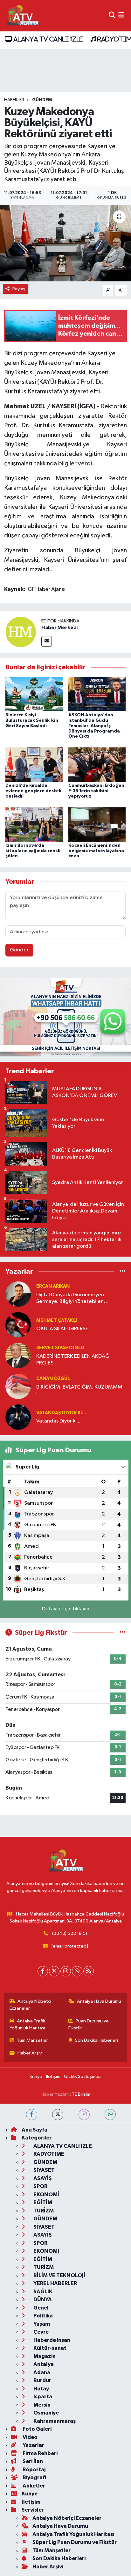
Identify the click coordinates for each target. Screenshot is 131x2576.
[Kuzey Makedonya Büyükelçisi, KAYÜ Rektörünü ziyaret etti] (65, 243)
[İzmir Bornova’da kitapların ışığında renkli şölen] (34, 824)
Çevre (41, 2332)
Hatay (41, 2389)
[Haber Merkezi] (21, 632)
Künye (36, 2077)
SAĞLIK (42, 2292)
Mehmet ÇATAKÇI (57, 1321)
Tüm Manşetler (32, 2040)
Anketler (33, 2486)
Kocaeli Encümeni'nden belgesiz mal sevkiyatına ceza (96, 851)
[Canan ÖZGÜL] (18, 1386)
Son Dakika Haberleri (97, 2040)
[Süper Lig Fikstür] (123, 1633)
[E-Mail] (47, 641)
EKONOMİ (46, 2195)
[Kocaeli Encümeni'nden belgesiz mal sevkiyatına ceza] (97, 824)
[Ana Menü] (121, 16)
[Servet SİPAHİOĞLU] (18, 1355)
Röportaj (34, 2470)
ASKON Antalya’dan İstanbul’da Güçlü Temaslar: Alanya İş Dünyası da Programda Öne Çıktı (94, 726)
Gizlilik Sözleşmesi (83, 2077)
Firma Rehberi (40, 2453)
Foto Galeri (37, 2429)
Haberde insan (51, 2340)
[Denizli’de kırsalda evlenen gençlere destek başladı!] (34, 764)
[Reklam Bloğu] (65, 1017)
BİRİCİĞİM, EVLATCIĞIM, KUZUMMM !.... (79, 1390)
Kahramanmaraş (54, 2421)
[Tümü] (123, 1272)
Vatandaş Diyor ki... (61, 1413)
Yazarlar (33, 2445)
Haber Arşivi (30, 2053)
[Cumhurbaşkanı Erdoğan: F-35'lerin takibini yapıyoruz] (97, 764)
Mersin (41, 2405)
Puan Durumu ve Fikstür (89, 2024)
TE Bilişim (81, 2094)
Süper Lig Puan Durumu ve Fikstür (75, 2542)
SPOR (40, 2186)
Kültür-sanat (49, 2348)
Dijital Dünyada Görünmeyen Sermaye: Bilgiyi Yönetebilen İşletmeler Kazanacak (70, 1299)
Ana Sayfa (34, 2130)
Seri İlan (32, 2461)
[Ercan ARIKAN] (18, 1294)
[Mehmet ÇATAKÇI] (18, 1325)
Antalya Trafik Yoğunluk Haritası (28, 2024)
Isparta (42, 2397)
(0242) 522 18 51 (70, 1933)
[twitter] (58, 2115)
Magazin (44, 2356)
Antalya (43, 2364)
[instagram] (84, 2115)
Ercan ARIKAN (53, 1286)
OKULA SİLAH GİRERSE (62, 1329)
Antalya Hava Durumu (99, 2001)
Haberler (14, 100)
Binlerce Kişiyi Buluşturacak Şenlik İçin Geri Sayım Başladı (32, 720)
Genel (41, 2308)
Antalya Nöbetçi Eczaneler (31, 2005)
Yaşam (41, 2324)
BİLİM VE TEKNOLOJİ (59, 2275)
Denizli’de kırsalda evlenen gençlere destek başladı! (33, 791)
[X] (54, 1971)
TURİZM (43, 2211)
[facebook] (32, 2115)
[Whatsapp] (77, 1971)
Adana (41, 2372)
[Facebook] (43, 1971)
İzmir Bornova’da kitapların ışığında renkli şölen (33, 851)
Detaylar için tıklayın (66, 1609)
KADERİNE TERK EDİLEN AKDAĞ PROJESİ (73, 1360)
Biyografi (34, 2477)
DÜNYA (42, 2300)
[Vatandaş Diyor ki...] (18, 1417)
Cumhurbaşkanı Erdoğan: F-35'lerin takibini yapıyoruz (97, 791)
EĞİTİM (42, 2202)
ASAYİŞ (42, 2178)
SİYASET (44, 2170)
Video (30, 2437)
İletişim (53, 2077)
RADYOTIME (48, 2154)
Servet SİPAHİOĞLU (60, 1348)
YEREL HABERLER (55, 2283)
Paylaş (19, 289)
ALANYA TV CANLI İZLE (47, 39)
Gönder (19, 950)
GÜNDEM (42, 100)
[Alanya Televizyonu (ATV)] (22, 16)
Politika (43, 2316)
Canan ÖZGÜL (53, 1379)
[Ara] (112, 16)
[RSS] (89, 1971)
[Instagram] (66, 1971)
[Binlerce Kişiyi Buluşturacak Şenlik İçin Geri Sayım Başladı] (34, 694)
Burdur (42, 2380)
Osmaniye (46, 2413)
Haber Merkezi (59, 628)
